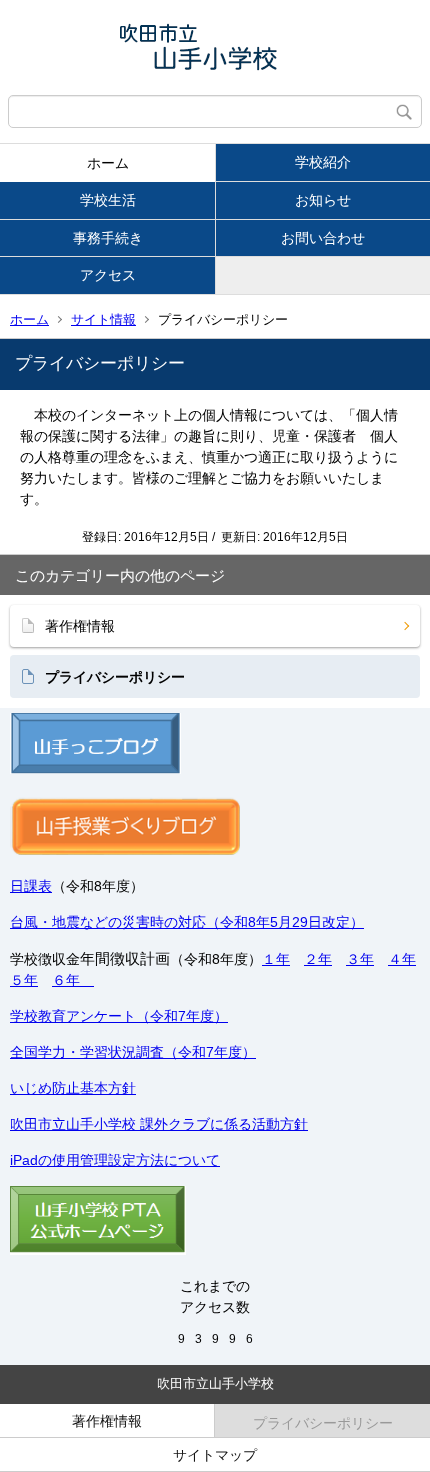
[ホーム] (215, 47)
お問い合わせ (323, 238)
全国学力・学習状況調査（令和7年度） (133, 1052)
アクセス (108, 275)
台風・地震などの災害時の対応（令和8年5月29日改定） (187, 922)
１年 (276, 959)
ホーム (108, 163)
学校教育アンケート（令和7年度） (119, 1016)
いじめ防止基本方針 (73, 1088)
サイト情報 (103, 319)
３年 (360, 959)
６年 (73, 980)
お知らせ (323, 200)
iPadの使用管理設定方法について (115, 1160)
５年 (24, 980)
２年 (318, 959)
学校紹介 (323, 162)
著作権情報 (80, 626)
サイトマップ (215, 1455)
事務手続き (108, 238)
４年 (402, 959)
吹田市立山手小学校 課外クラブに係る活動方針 (159, 1124)
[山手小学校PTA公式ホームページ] (98, 1250)
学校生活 (108, 200)
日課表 (31, 886)
